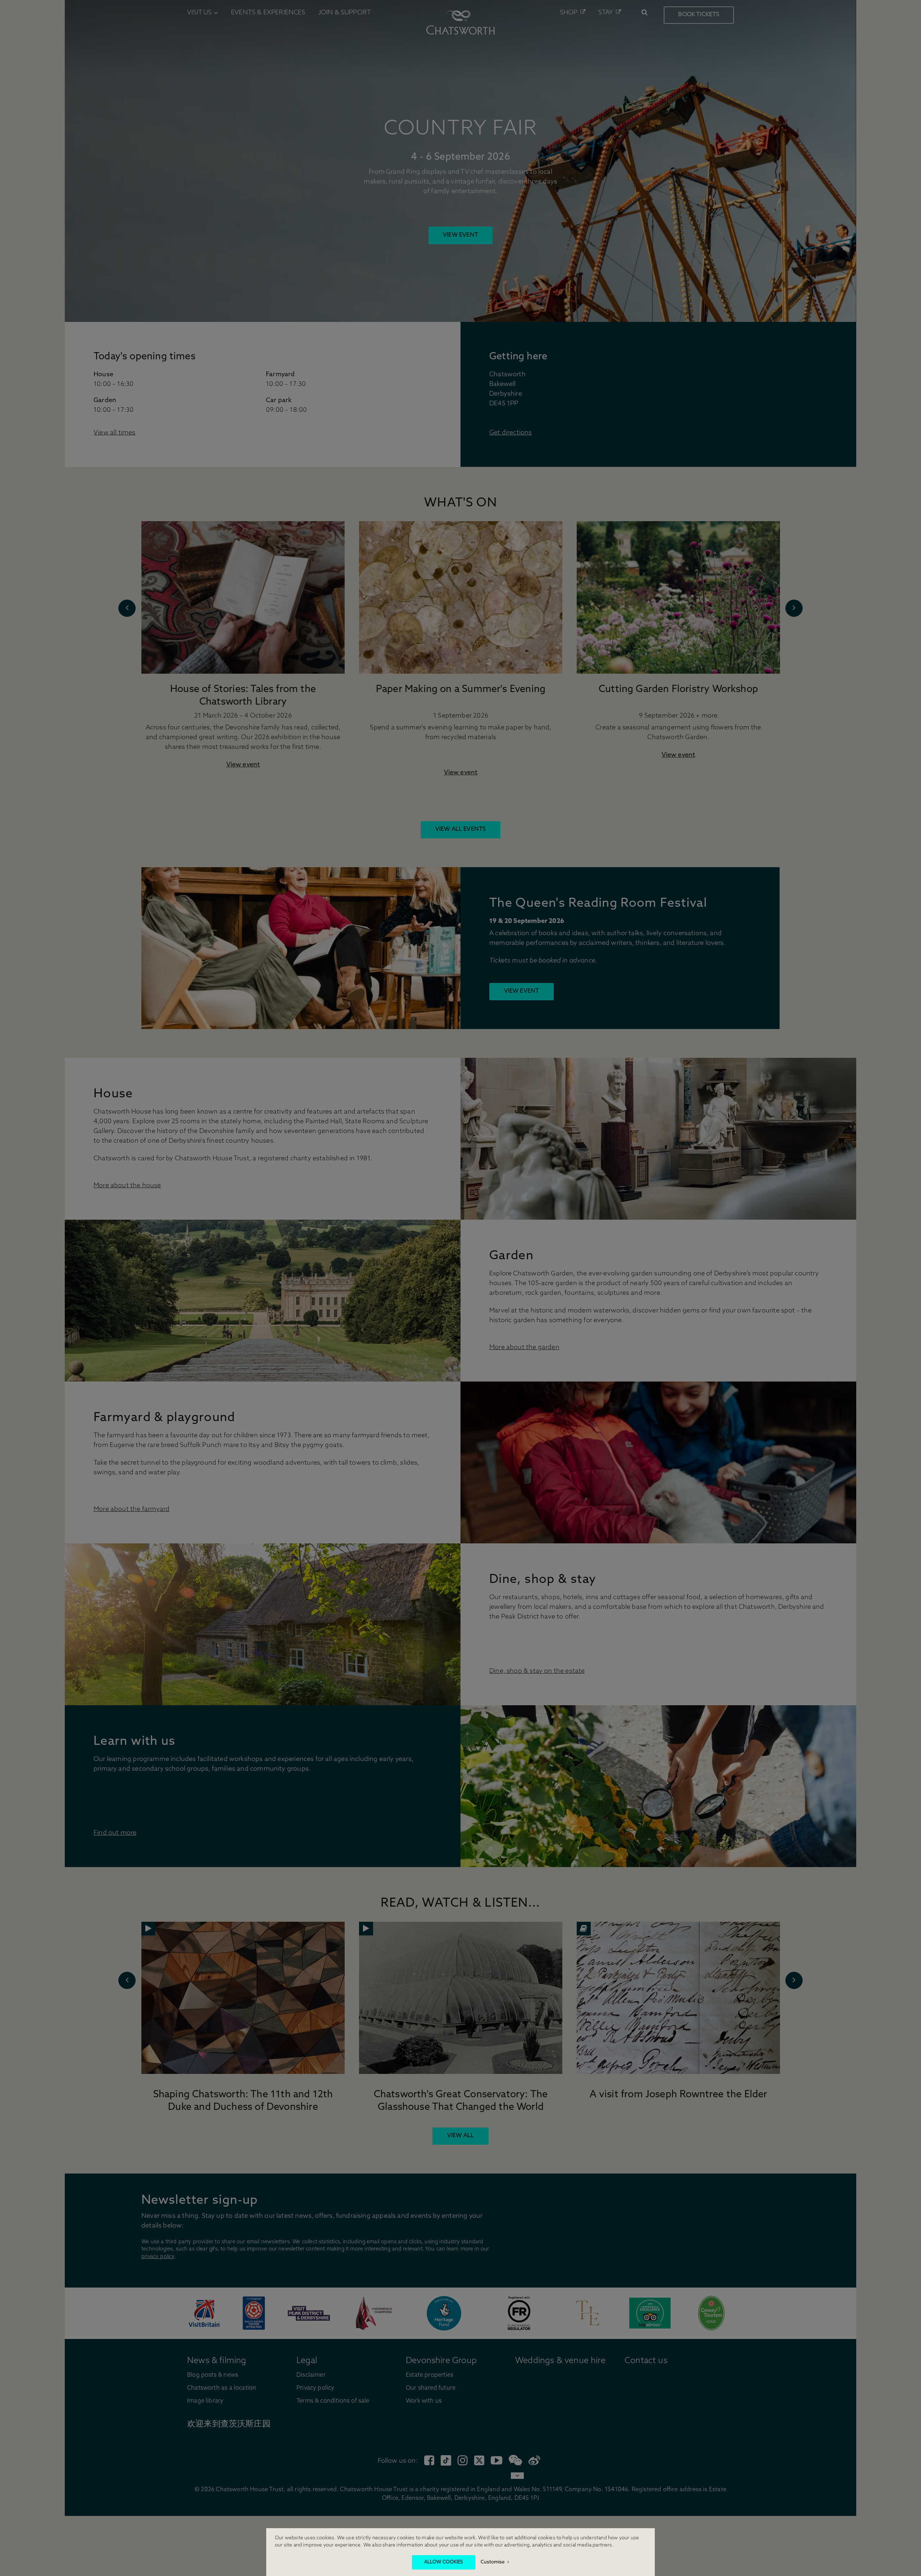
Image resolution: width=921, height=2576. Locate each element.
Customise (493, 2562)
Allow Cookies (444, 2562)
